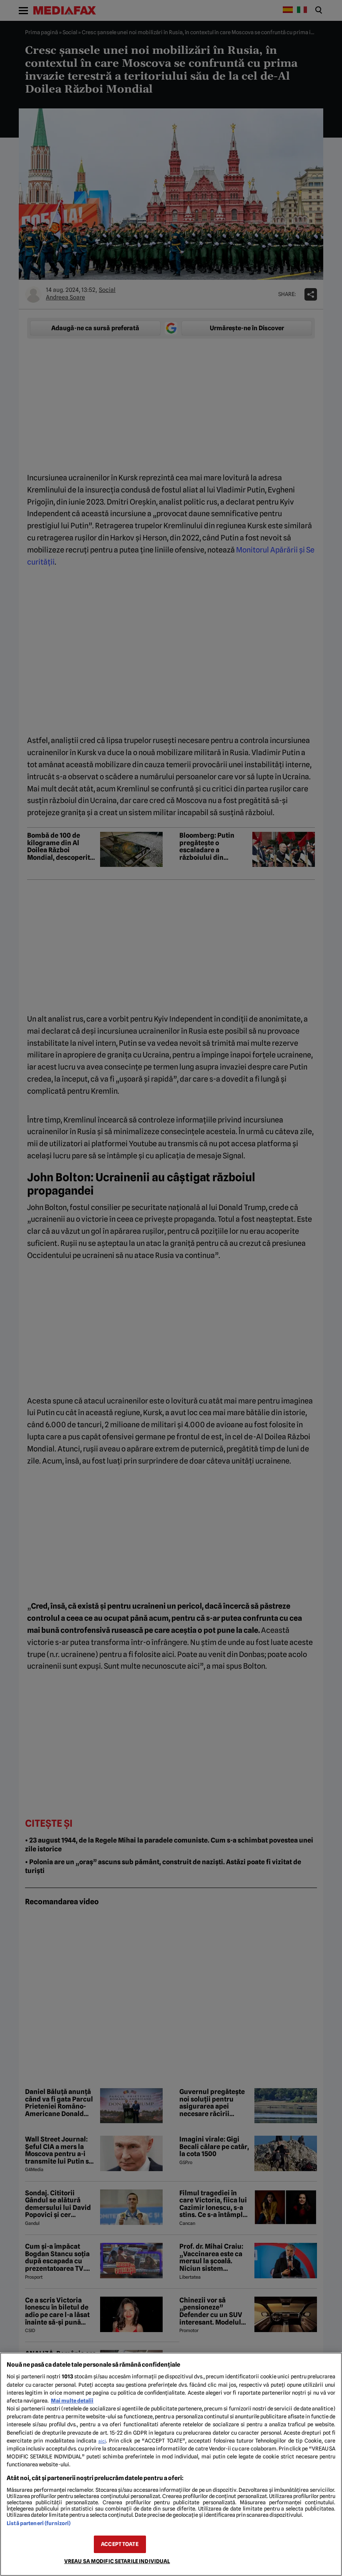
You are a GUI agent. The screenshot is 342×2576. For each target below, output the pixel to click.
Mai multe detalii (72, 2401)
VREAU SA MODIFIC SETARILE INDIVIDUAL (117, 2561)
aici (102, 2441)
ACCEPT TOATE (120, 2544)
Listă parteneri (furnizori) (39, 2523)
